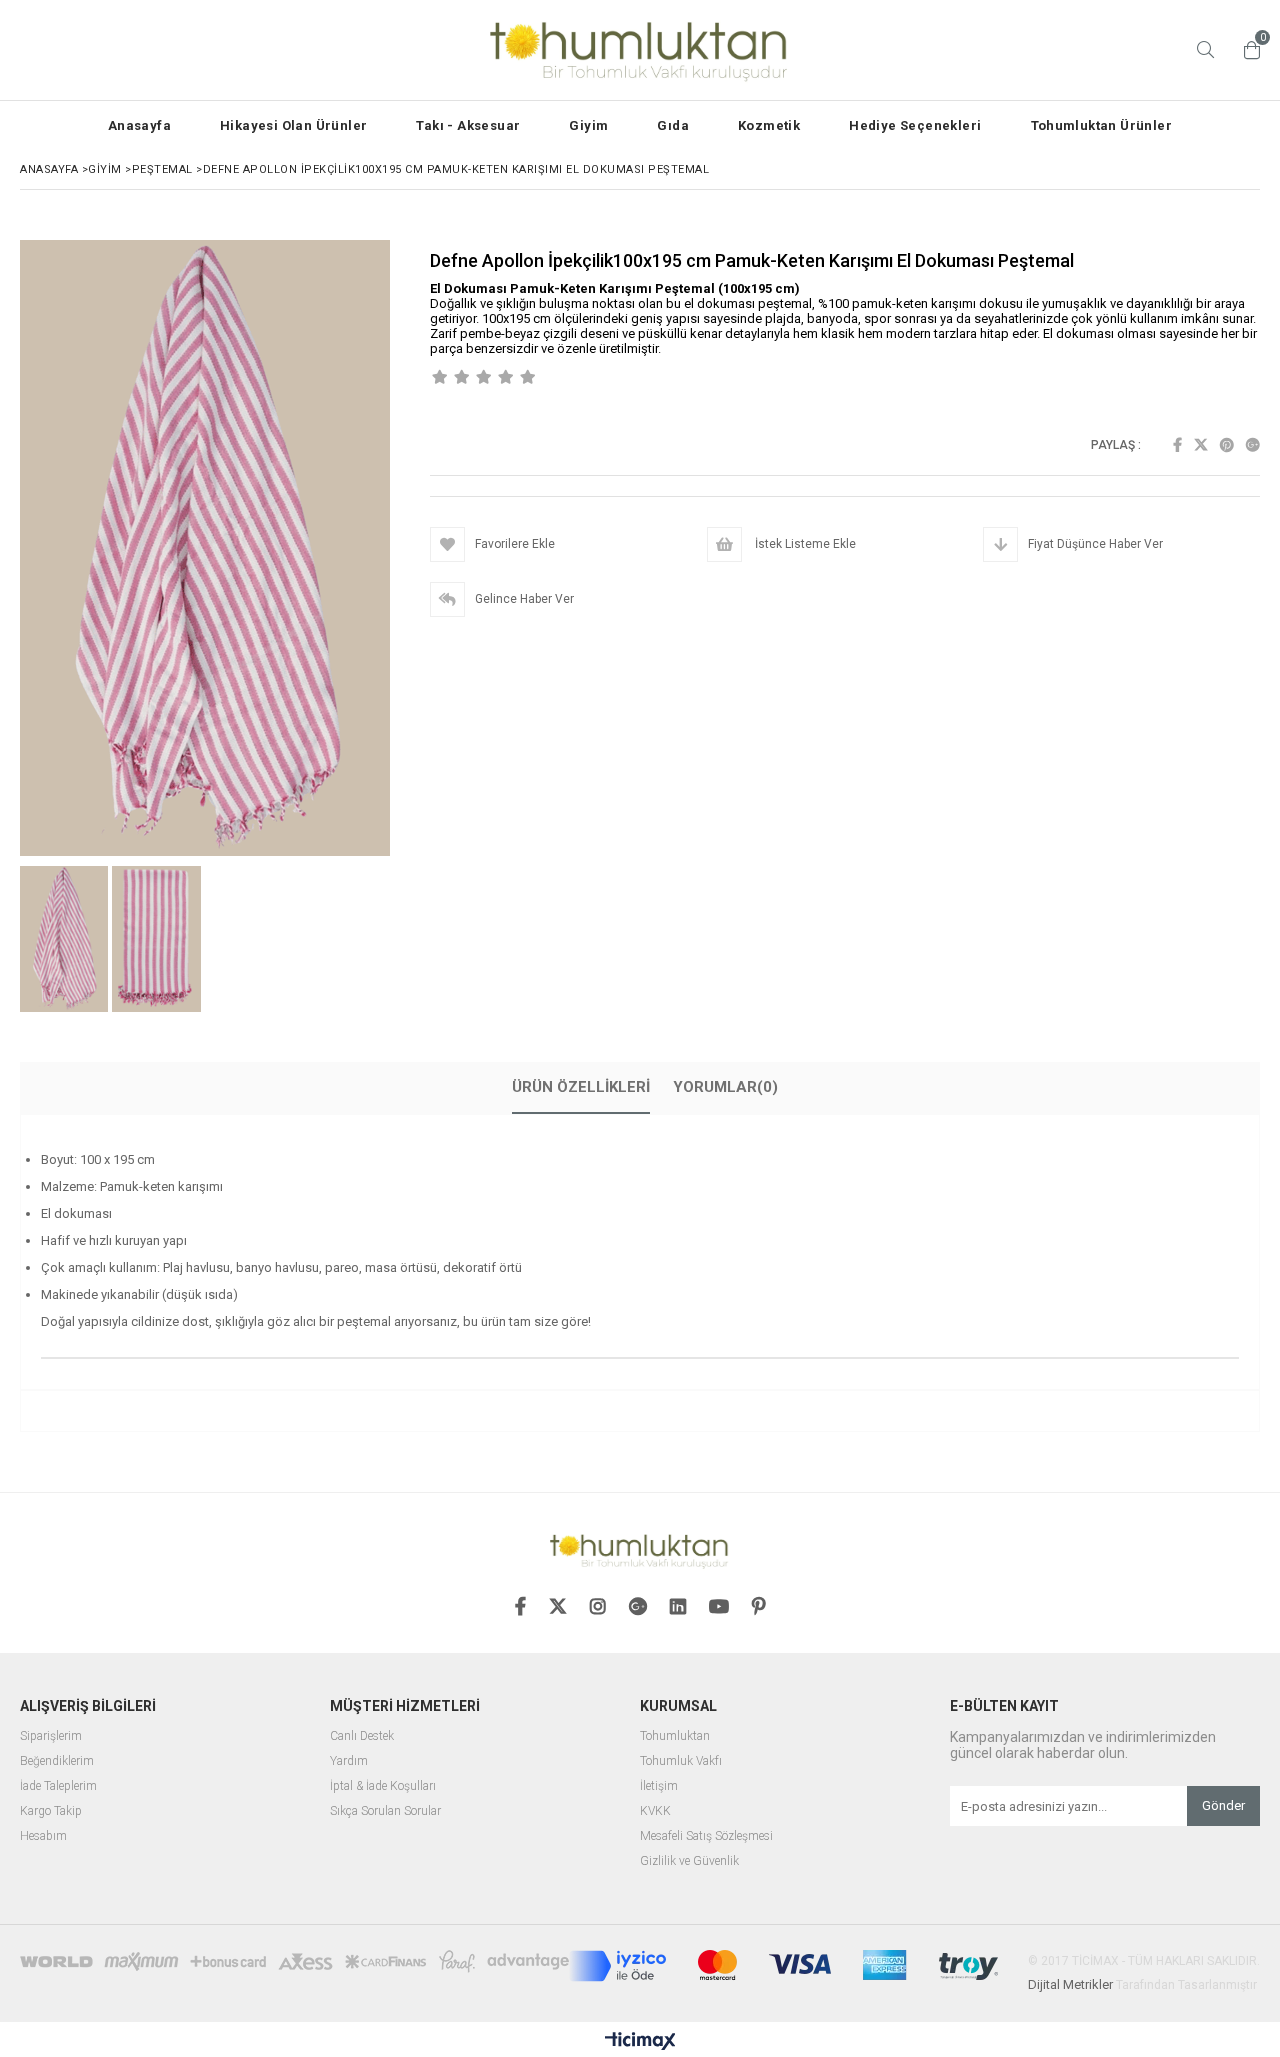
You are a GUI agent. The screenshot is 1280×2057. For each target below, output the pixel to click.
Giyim (588, 125)
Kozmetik (769, 125)
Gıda (673, 125)
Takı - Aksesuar (468, 125)
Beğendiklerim (57, 1761)
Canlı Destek (362, 1736)
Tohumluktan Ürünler (1102, 125)
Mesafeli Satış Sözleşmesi (706, 1836)
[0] (1247, 50)
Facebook (1177, 445)
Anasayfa (139, 125)
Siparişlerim (51, 1736)
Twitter (1201, 445)
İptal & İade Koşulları (383, 1786)
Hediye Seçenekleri (915, 125)
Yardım (349, 1761)
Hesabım (43, 1836)
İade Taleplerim (58, 1786)
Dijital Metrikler (1070, 1984)
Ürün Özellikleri (581, 1087)
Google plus (1253, 445)
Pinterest (1227, 445)
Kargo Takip (51, 1811)
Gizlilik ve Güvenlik (689, 1861)
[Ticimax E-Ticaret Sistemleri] (640, 2042)
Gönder (1223, 1805)
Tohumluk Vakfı (681, 1761)
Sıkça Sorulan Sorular (385, 1811)
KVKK (655, 1811)
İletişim (659, 1786)
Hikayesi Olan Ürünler (293, 125)
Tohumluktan (675, 1736)
